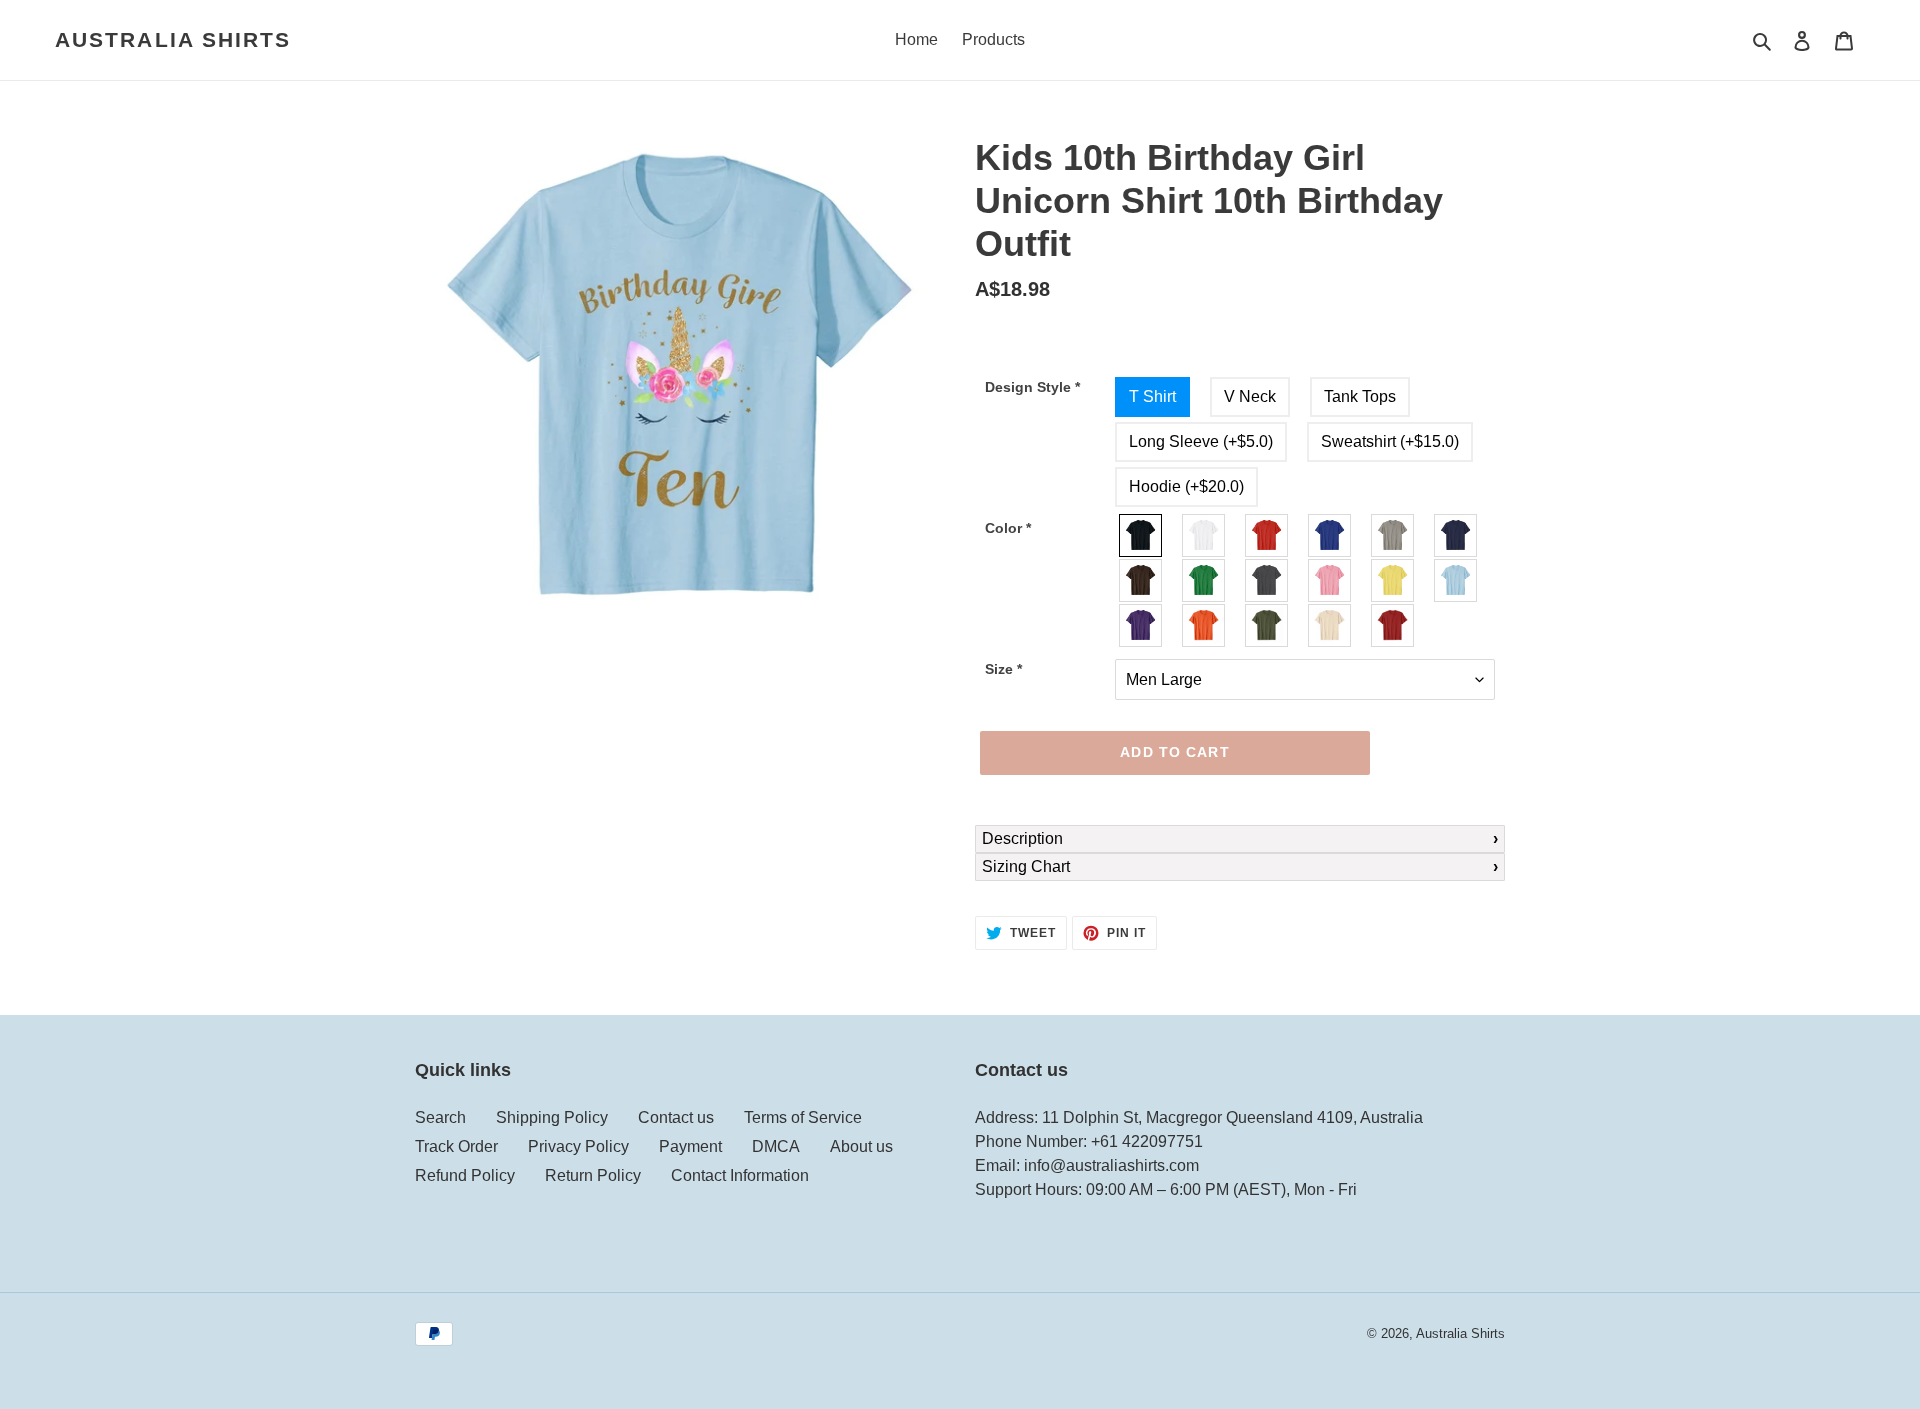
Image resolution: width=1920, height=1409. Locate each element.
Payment (690, 1146)
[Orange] (1204, 625)
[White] (1204, 535)
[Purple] (1141, 625)
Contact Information (740, 1175)
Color (1008, 528)
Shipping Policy (552, 1117)
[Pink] (1330, 580)
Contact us (676, 1117)
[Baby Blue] (1456, 580)
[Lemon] (1393, 580)
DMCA (776, 1146)
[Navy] (1456, 535)
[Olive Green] (1267, 625)
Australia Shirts (173, 39)
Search (440, 1117)
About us (861, 1146)
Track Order (456, 1146)
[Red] (1267, 535)
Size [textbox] (1003, 669)
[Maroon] (1393, 625)
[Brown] (1141, 580)
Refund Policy (465, 1175)
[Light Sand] (1330, 625)
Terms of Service (803, 1117)
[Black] (1141, 535)
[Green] (1204, 580)
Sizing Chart (1026, 866)
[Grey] (1393, 535)
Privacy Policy (578, 1146)
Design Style (1032, 387)
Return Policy (593, 1175)
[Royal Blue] (1330, 535)
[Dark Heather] (1267, 580)
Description (1022, 838)
